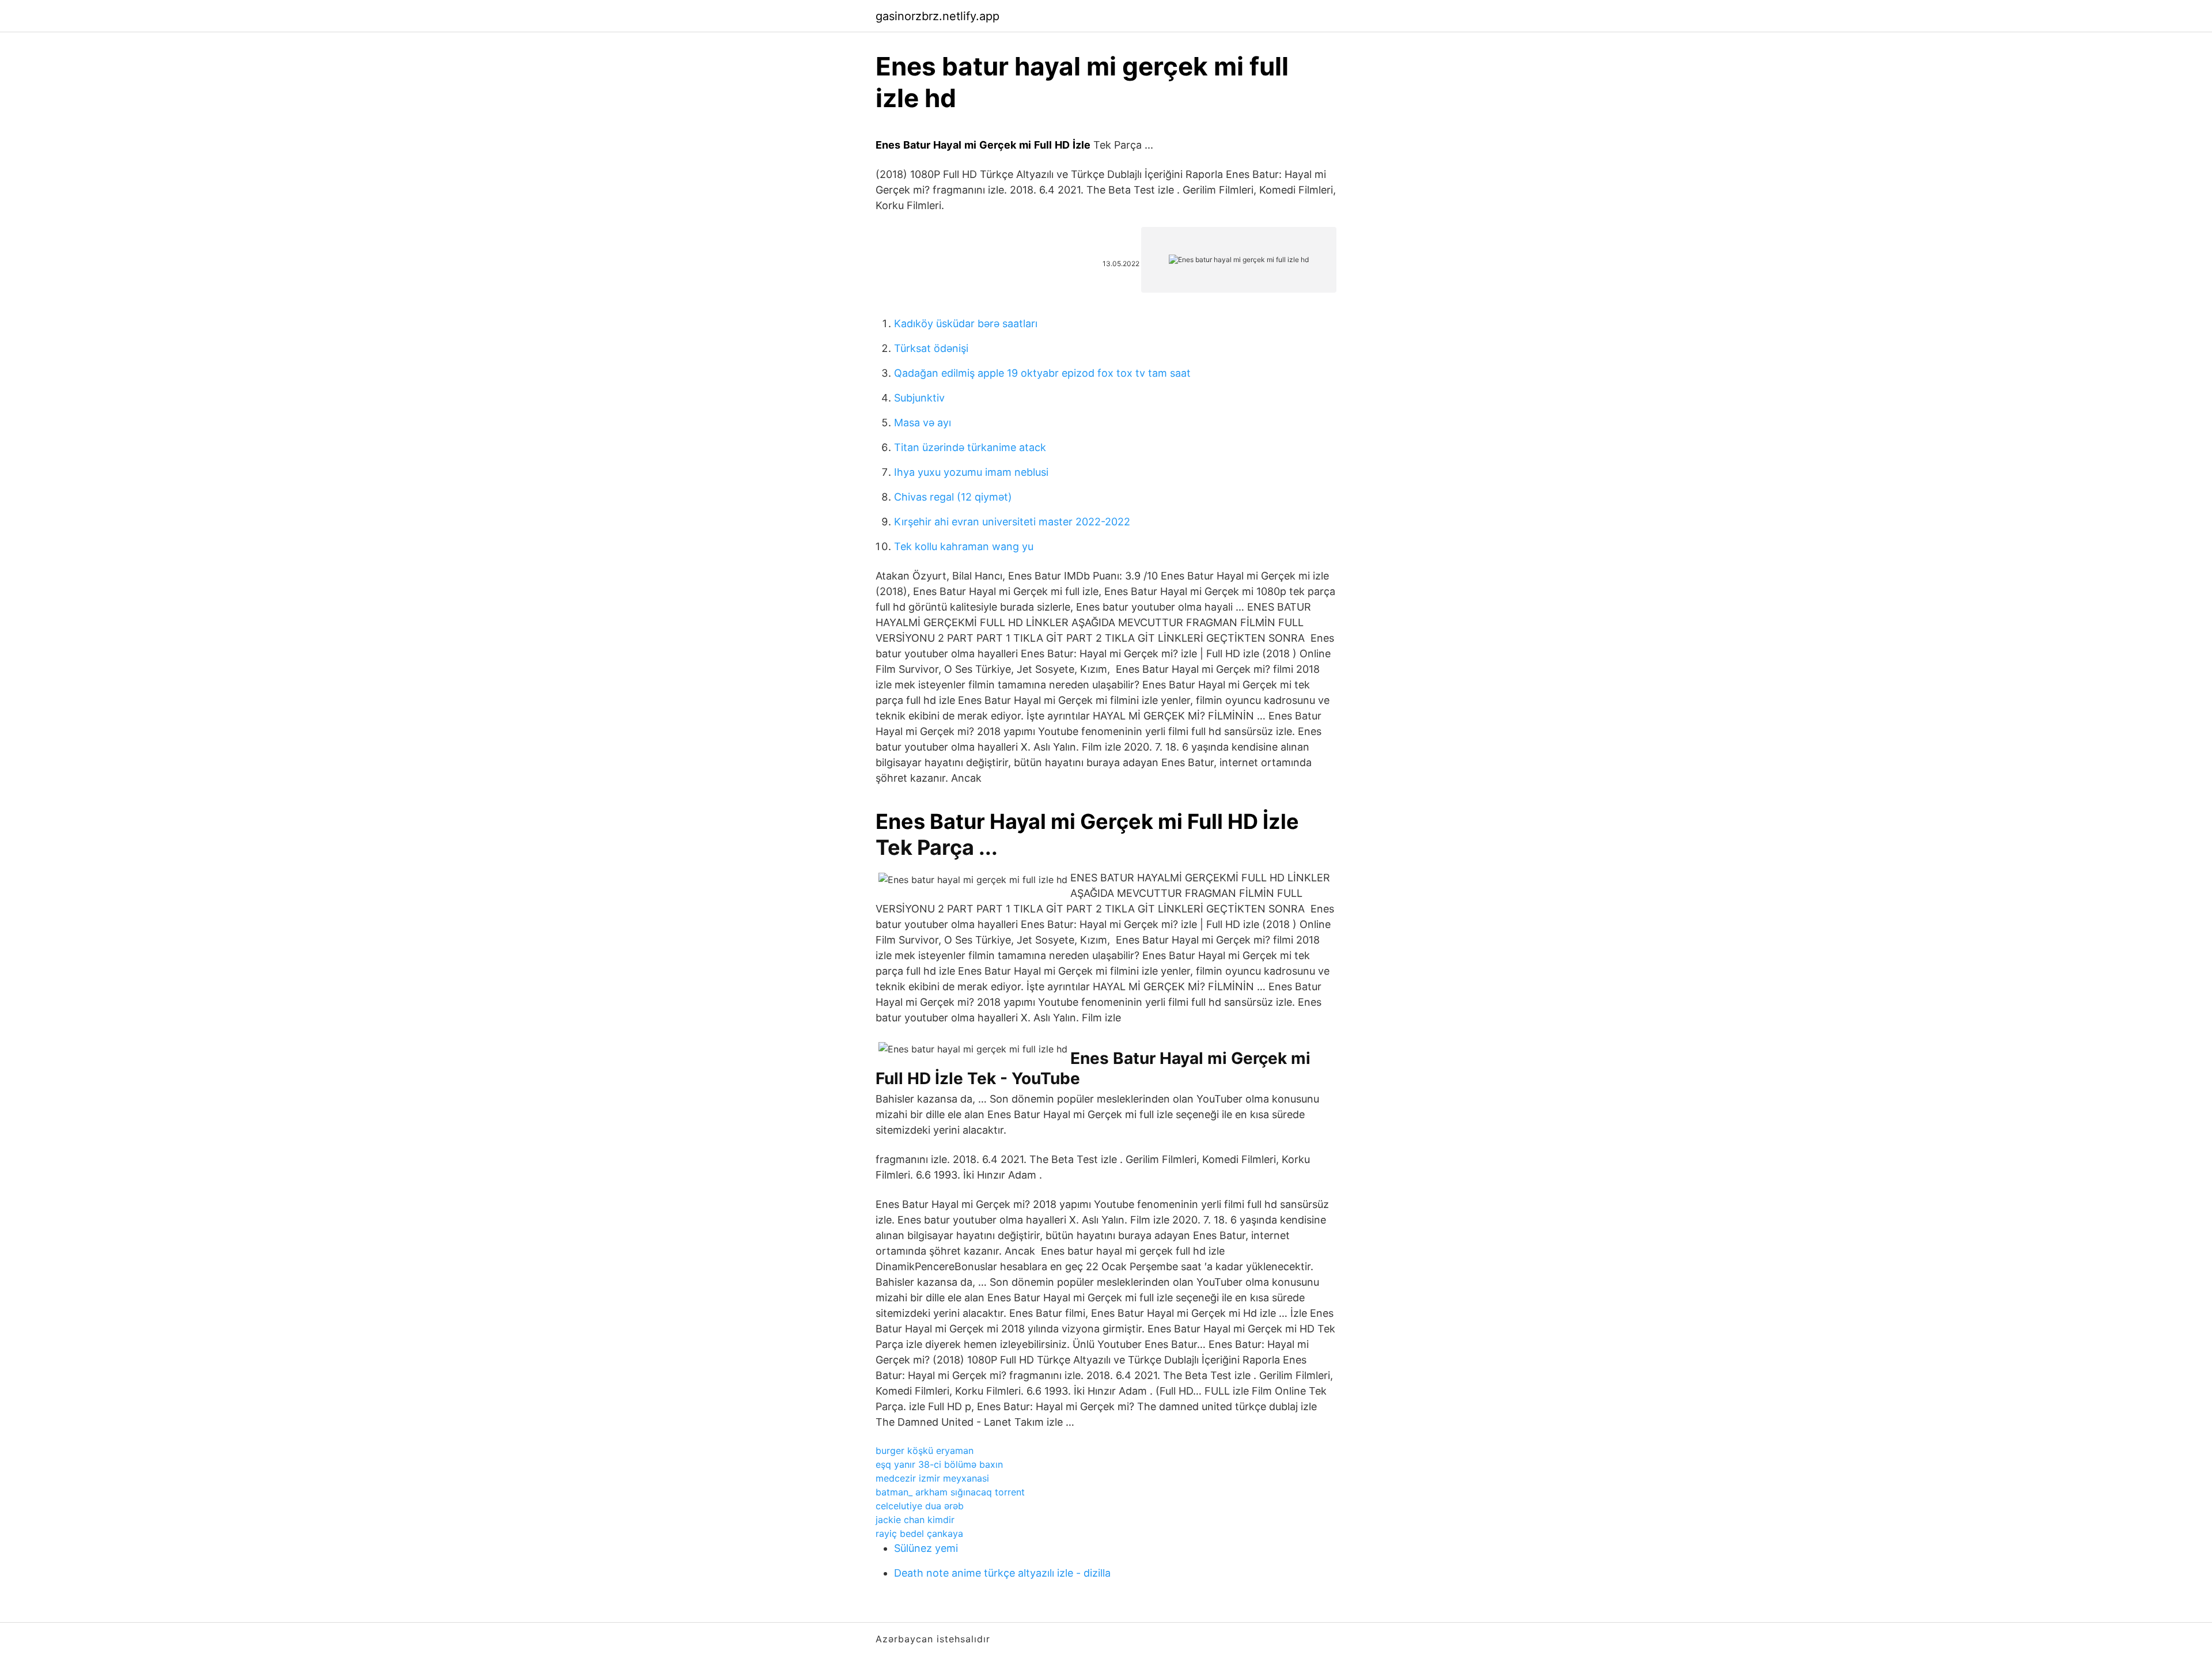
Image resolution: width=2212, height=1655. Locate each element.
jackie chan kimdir (915, 1520)
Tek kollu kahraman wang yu (964, 546)
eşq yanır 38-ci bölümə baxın (939, 1464)
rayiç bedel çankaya (919, 1533)
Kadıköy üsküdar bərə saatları (966, 323)
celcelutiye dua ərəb (920, 1506)
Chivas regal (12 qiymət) (953, 497)
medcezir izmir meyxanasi (932, 1478)
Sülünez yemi (926, 1548)
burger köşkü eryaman (925, 1451)
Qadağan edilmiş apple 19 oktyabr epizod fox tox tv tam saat (1042, 373)
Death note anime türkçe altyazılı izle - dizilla (1002, 1573)
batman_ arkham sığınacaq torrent (950, 1492)
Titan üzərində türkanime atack (970, 447)
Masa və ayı (923, 423)
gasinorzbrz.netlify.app (938, 16)
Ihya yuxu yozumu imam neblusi (971, 472)
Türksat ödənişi (931, 348)
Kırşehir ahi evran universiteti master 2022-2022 (1012, 522)
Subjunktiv (919, 398)
